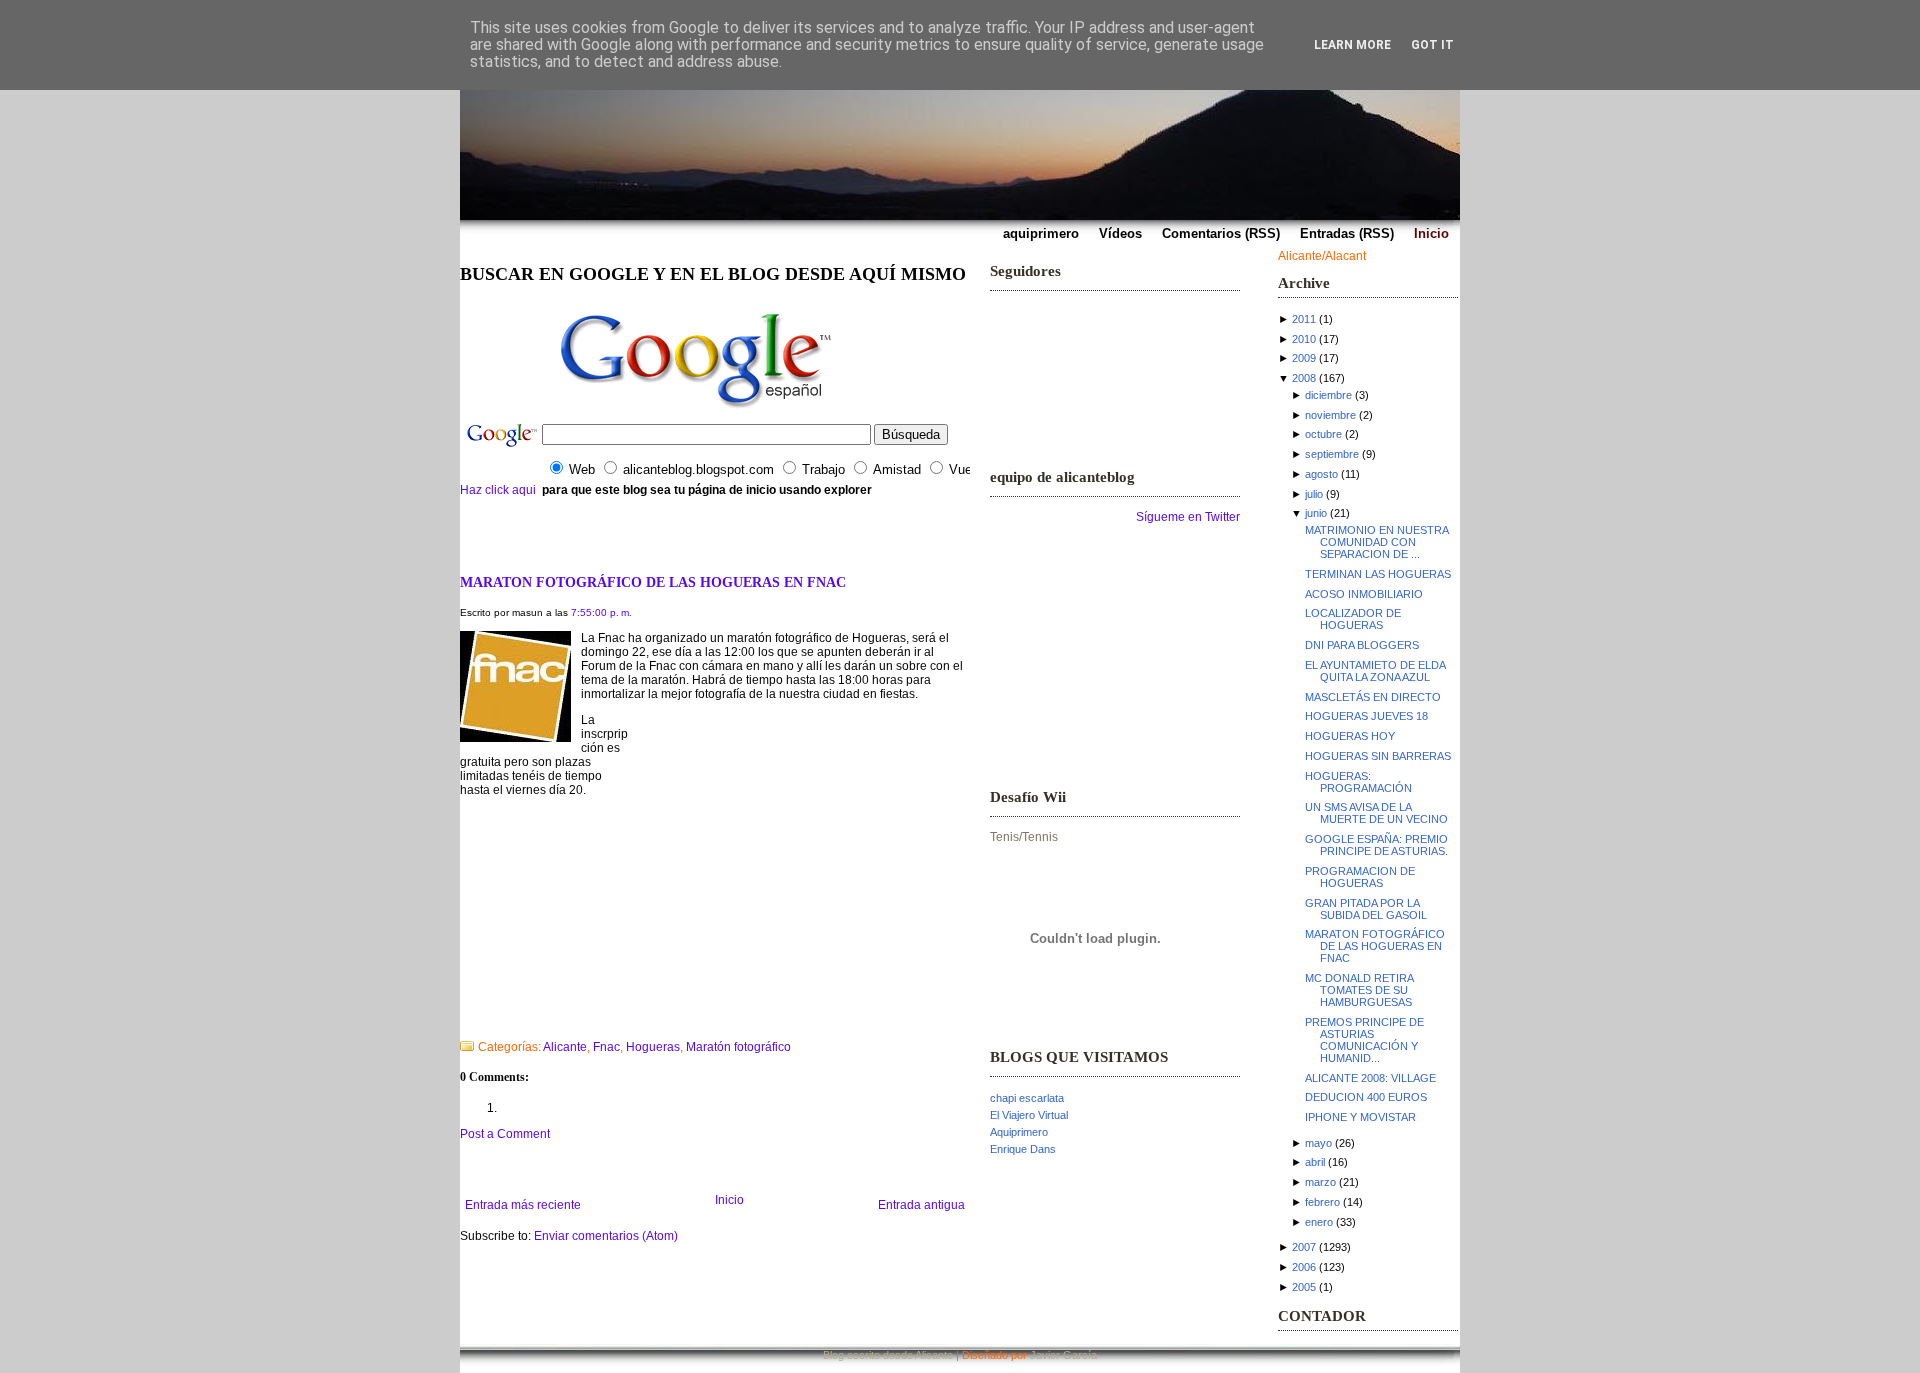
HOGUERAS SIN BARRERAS (1378, 756)
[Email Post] (461, 1021)
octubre (1323, 434)
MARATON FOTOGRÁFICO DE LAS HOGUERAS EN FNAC (653, 582)
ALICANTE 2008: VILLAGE (1370, 1078)
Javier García (1063, 1355)
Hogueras (653, 1047)
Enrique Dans (1023, 1149)
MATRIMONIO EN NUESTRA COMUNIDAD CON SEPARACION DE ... (1376, 542)
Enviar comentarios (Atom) (606, 1236)
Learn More (1352, 45)
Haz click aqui (498, 490)
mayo (1318, 1143)
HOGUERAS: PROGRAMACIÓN (1358, 782)
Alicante (565, 1047)
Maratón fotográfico (738, 1047)
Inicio (729, 1200)
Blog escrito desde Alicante (888, 1355)
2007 (1304, 1247)
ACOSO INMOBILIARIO (1364, 594)
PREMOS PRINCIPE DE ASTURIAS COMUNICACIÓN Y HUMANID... (1364, 1040)
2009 (1304, 358)
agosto (1321, 474)
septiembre (1332, 454)
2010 (1304, 339)
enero (1319, 1222)
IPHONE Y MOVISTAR (1360, 1117)
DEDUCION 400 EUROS (1366, 1097)
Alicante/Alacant (1322, 256)
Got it (1432, 45)
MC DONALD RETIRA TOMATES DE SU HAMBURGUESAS (1359, 990)
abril (1315, 1162)
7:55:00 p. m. (601, 612)
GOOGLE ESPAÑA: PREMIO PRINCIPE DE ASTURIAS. (1376, 845)
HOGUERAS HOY (1350, 736)
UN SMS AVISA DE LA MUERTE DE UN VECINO (1376, 813)
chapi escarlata (1027, 1098)
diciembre (1328, 395)
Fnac (606, 1047)
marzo (1320, 1182)
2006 (1304, 1267)
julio (1314, 494)
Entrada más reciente (523, 1205)
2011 (1304, 319)
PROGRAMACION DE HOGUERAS (1360, 877)
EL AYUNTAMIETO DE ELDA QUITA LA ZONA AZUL (1375, 671)
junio (1316, 513)
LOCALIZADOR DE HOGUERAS (1353, 619)
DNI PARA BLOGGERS (1362, 645)
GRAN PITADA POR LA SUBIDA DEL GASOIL (1366, 909)
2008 (1304, 378)
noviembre (1330, 415)
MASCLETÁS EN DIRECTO (1373, 697)
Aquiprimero (1019, 1132)
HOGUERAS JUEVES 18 (1366, 716)
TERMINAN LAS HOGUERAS (1378, 574)
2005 (1304, 1287)
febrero (1322, 1202)
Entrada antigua (921, 1205)
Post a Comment (505, 1134)
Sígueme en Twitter (1188, 517)
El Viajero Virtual (1029, 1115)
